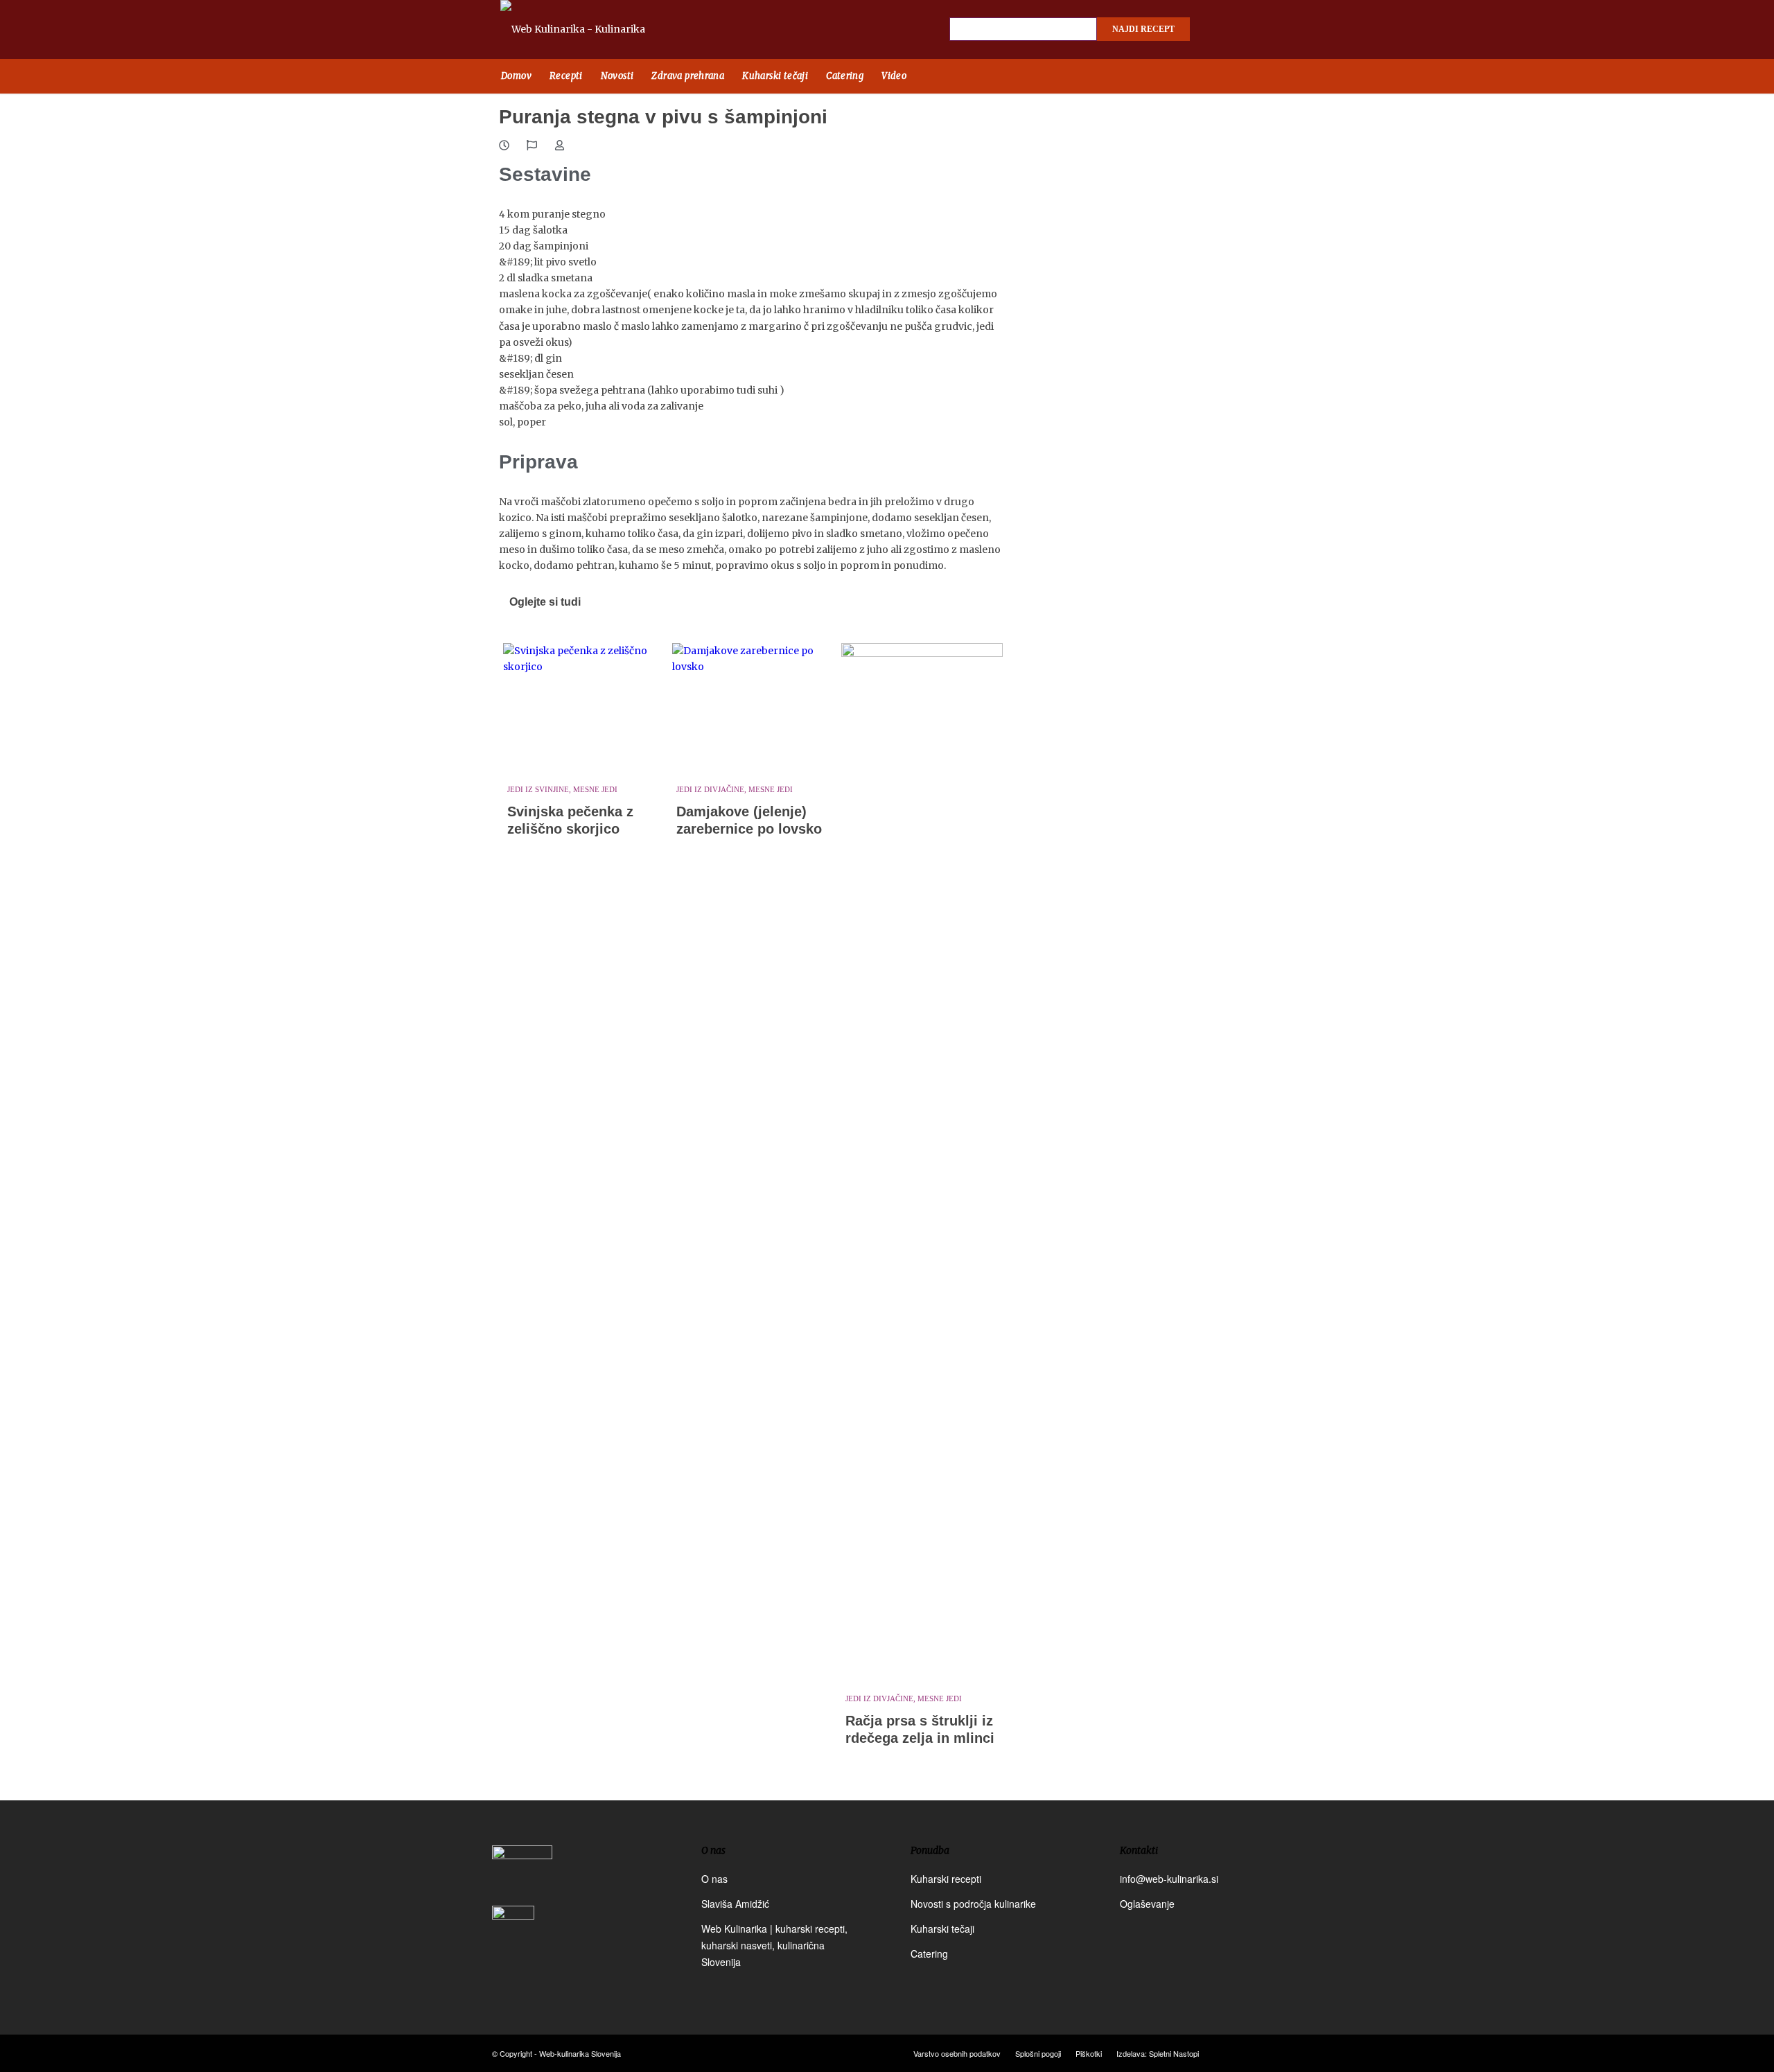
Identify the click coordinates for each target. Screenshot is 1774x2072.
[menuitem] (516, 76)
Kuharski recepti (946, 1879)
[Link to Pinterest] (1268, 30)
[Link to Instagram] (1244, 30)
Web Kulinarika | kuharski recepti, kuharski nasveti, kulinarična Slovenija (774, 1945)
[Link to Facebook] (1220, 30)
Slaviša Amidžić (735, 1904)
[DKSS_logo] (522, 1874)
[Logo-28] (589, 29)
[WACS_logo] (513, 1937)
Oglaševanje (1147, 1904)
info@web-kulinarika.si (1169, 1879)
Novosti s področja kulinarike (973, 1904)
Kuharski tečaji (942, 1929)
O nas (714, 1879)
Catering (929, 1954)
